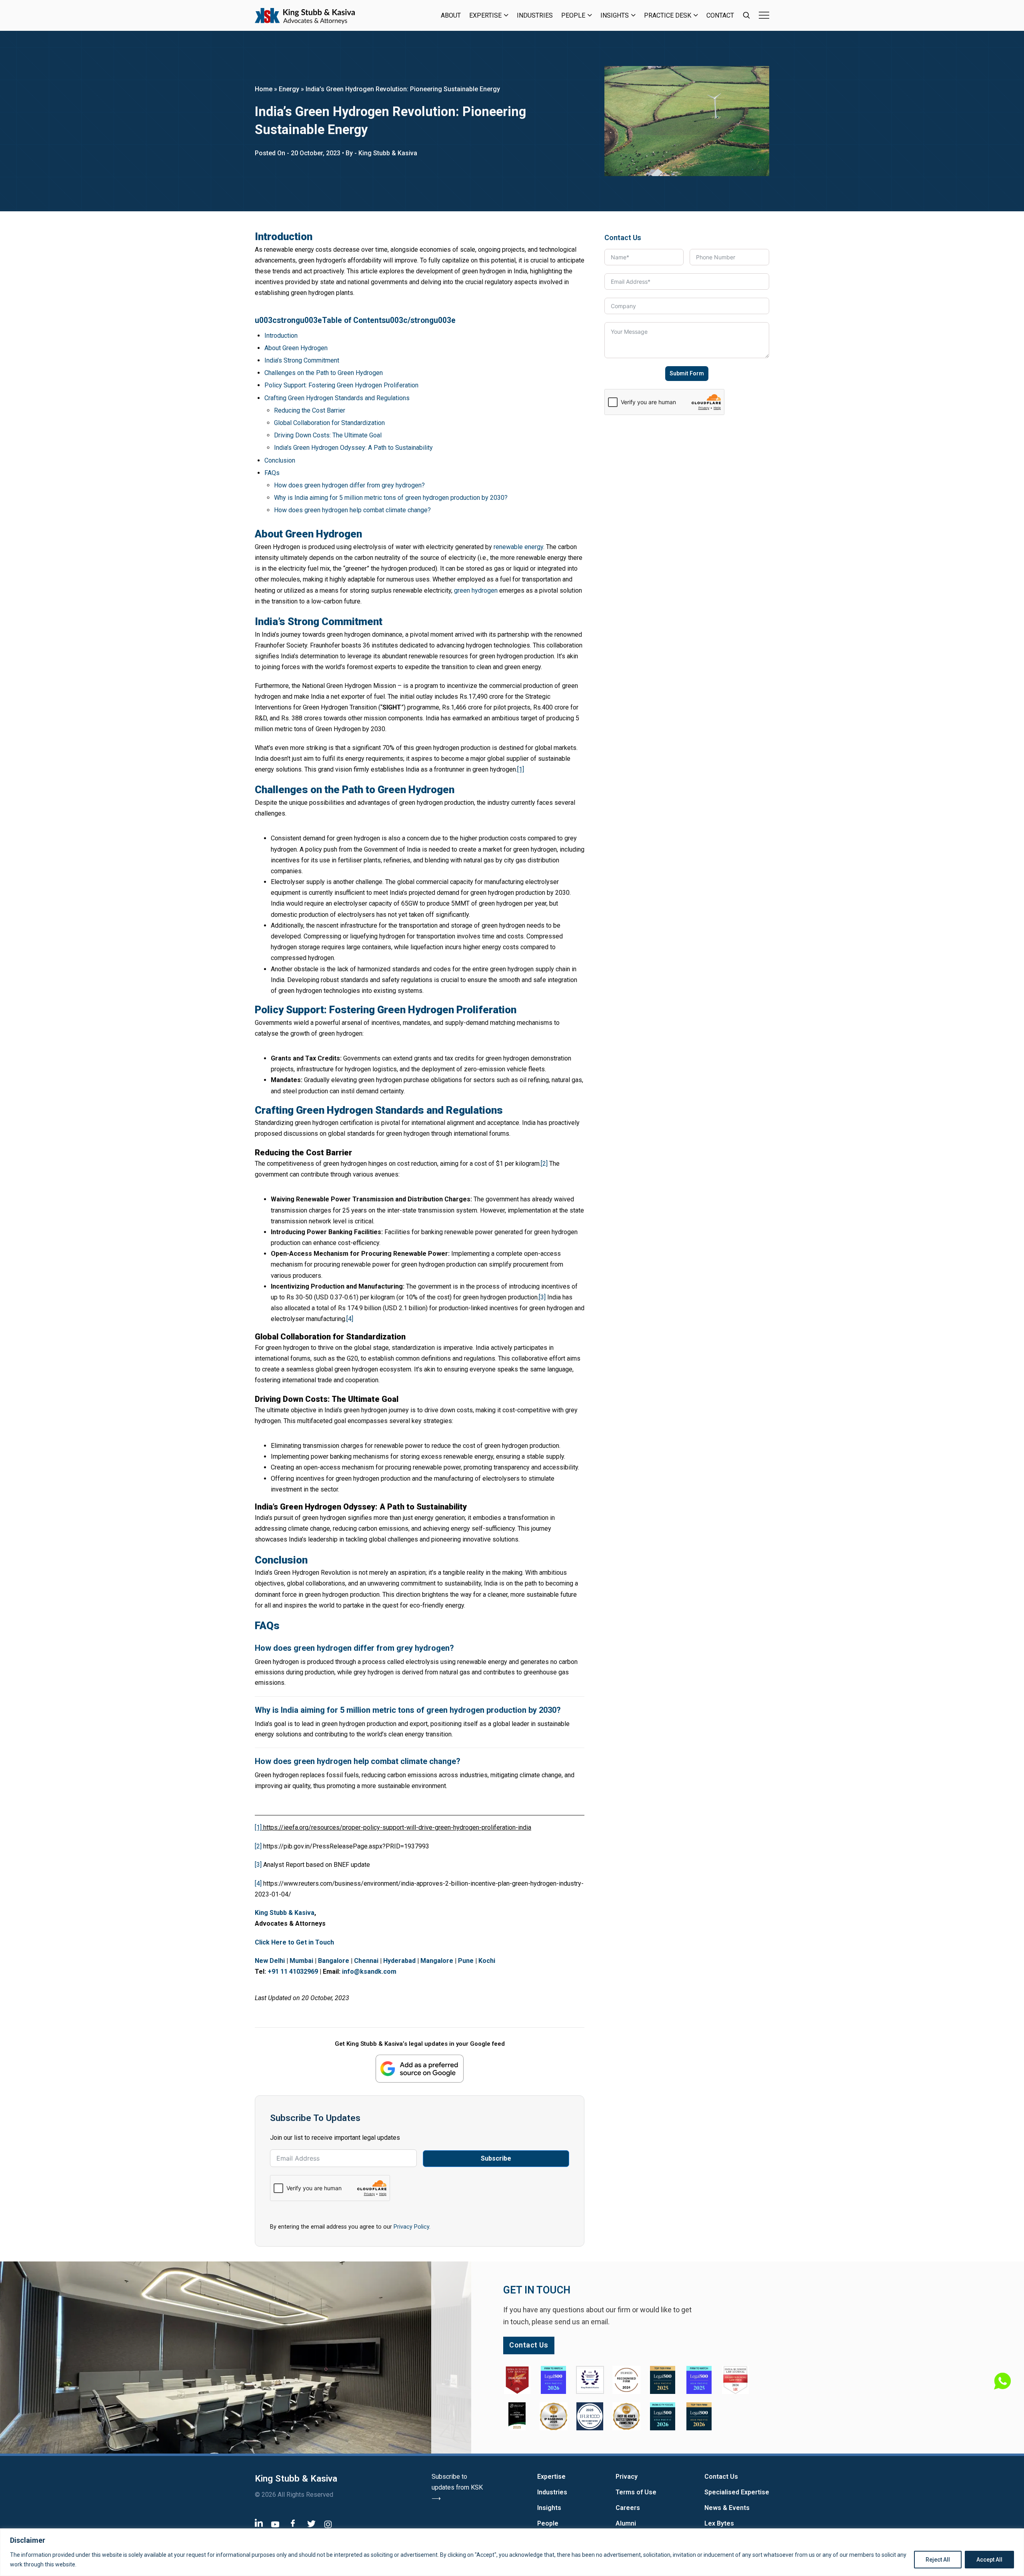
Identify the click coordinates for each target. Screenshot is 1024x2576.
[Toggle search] (746, 15)
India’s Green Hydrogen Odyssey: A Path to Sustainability (353, 448)
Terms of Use (636, 2492)
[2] (544, 1164)
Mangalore (437, 1961)
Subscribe (496, 2158)
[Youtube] (275, 2524)
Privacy (627, 2477)
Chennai (366, 1961)
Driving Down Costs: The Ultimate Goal (328, 435)
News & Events (727, 2508)
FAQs (272, 473)
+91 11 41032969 (293, 1972)
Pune (466, 1961)
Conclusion (280, 460)
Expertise (485, 15)
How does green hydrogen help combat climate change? (352, 510)
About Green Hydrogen (296, 348)
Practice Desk (668, 15)
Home (264, 89)
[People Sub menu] (590, 15)
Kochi (487, 1961)
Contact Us (721, 2477)
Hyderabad (399, 1961)
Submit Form (687, 373)
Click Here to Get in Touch (294, 1942)
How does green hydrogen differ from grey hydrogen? (349, 485)
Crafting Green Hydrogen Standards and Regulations (337, 398)
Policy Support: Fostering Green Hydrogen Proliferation (341, 385)
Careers (628, 2508)
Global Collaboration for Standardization (329, 423)
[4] (350, 1319)
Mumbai (301, 1961)
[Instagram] (328, 2524)
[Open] (764, 15)
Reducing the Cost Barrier (310, 410)
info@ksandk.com (369, 1972)
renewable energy (518, 547)
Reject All (938, 2560)
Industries (535, 15)
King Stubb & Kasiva (285, 1913)
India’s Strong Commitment (302, 360)
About (451, 15)
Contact (720, 15)
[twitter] (311, 2523)
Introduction (281, 336)
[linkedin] (259, 2523)
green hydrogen (476, 590)
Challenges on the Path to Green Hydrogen (324, 373)
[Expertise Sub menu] (506, 15)
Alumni (626, 2523)
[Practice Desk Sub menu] (696, 15)
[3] (542, 1297)
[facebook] (293, 2523)
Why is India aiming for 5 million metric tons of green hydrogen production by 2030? (391, 498)
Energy (289, 89)
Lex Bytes (719, 2523)
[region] (512, 2552)
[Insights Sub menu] (633, 15)
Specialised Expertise (737, 2492)
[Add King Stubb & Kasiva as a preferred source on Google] (420, 2068)
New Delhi (270, 1961)
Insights (615, 15)
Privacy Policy (411, 2227)
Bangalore (334, 1961)
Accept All (989, 2560)
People (573, 15)
